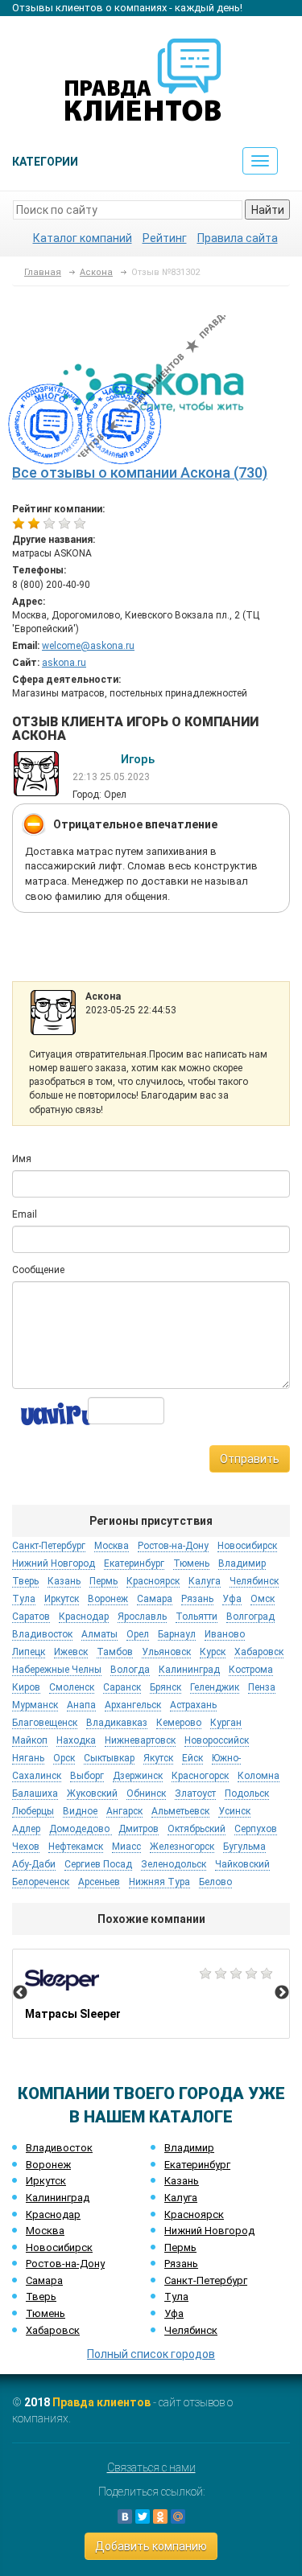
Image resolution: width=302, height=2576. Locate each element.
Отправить (250, 1459)
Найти (268, 210)
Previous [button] (20, 1993)
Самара (44, 2280)
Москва (45, 2231)
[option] (151, 1994)
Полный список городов (151, 2354)
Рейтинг (165, 238)
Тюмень (46, 2313)
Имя (22, 1159)
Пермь (180, 2247)
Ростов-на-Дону (65, 2264)
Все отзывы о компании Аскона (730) (140, 472)
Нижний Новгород (209, 2231)
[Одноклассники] (160, 2516)
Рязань (181, 2264)
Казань (182, 2181)
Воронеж (48, 2165)
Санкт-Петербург (206, 2280)
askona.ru (64, 663)
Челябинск (191, 2330)
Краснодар (53, 2214)
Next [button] (282, 1993)
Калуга (181, 2198)
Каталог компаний (83, 238)
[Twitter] (143, 2516)
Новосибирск (59, 2247)
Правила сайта (238, 238)
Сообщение (38, 1270)
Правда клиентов (101, 2402)
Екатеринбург (197, 2165)
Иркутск (46, 2181)
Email (25, 1214)
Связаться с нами (151, 2467)
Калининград (58, 2198)
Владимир (189, 2148)
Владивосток (59, 2148)
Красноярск (194, 2214)
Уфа (174, 2313)
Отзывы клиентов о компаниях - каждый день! (127, 8)
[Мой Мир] (178, 2516)
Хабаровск (53, 2330)
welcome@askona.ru (88, 646)
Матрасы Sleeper (151, 1994)
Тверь (41, 2297)
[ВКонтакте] (125, 2516)
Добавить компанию (151, 2546)
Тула (176, 2297)
